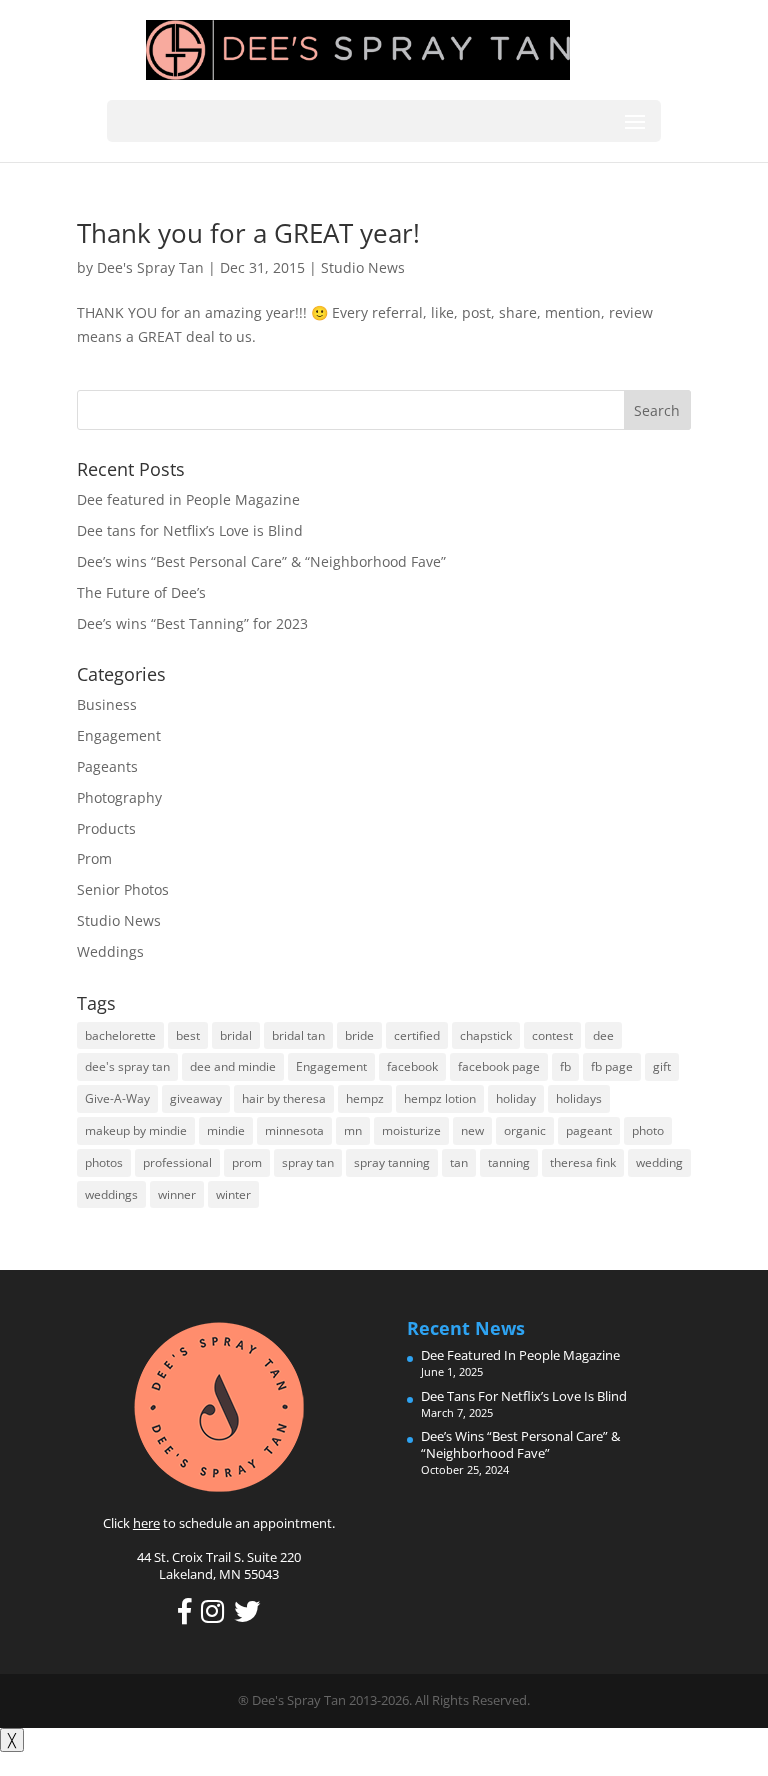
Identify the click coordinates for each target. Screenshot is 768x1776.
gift (662, 1066)
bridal (236, 1035)
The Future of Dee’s (141, 592)
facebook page (499, 1066)
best (188, 1035)
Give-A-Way (117, 1098)
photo (648, 1130)
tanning (509, 1162)
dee (603, 1035)
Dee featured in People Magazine (188, 499)
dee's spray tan (127, 1066)
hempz (365, 1098)
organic (525, 1130)
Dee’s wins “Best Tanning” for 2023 (192, 623)
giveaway (196, 1098)
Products (106, 828)
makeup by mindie (136, 1130)
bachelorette (120, 1035)
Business (107, 704)
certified (417, 1035)
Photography (119, 797)
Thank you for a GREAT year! (248, 233)
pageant (589, 1130)
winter (233, 1194)
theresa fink (583, 1162)
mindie (226, 1130)
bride (359, 1035)
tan (459, 1162)
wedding (659, 1162)
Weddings (110, 951)
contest (552, 1035)
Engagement (119, 735)
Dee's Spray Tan (150, 267)
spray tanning (392, 1162)
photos (104, 1162)
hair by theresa (284, 1098)
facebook (412, 1066)
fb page (612, 1066)
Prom (94, 858)
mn (353, 1130)
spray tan (308, 1162)
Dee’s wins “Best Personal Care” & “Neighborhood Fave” (261, 561)
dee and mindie (233, 1066)
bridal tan (298, 1035)
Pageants (107, 766)
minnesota (294, 1130)
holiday (516, 1098)
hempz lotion (440, 1098)
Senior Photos (123, 889)
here (146, 1523)
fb (565, 1066)
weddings (111, 1194)
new (472, 1130)
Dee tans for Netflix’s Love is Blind (190, 530)
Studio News (363, 267)
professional (177, 1162)
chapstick (486, 1035)
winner (177, 1194)
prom (247, 1162)
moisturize (411, 1130)
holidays (579, 1098)
